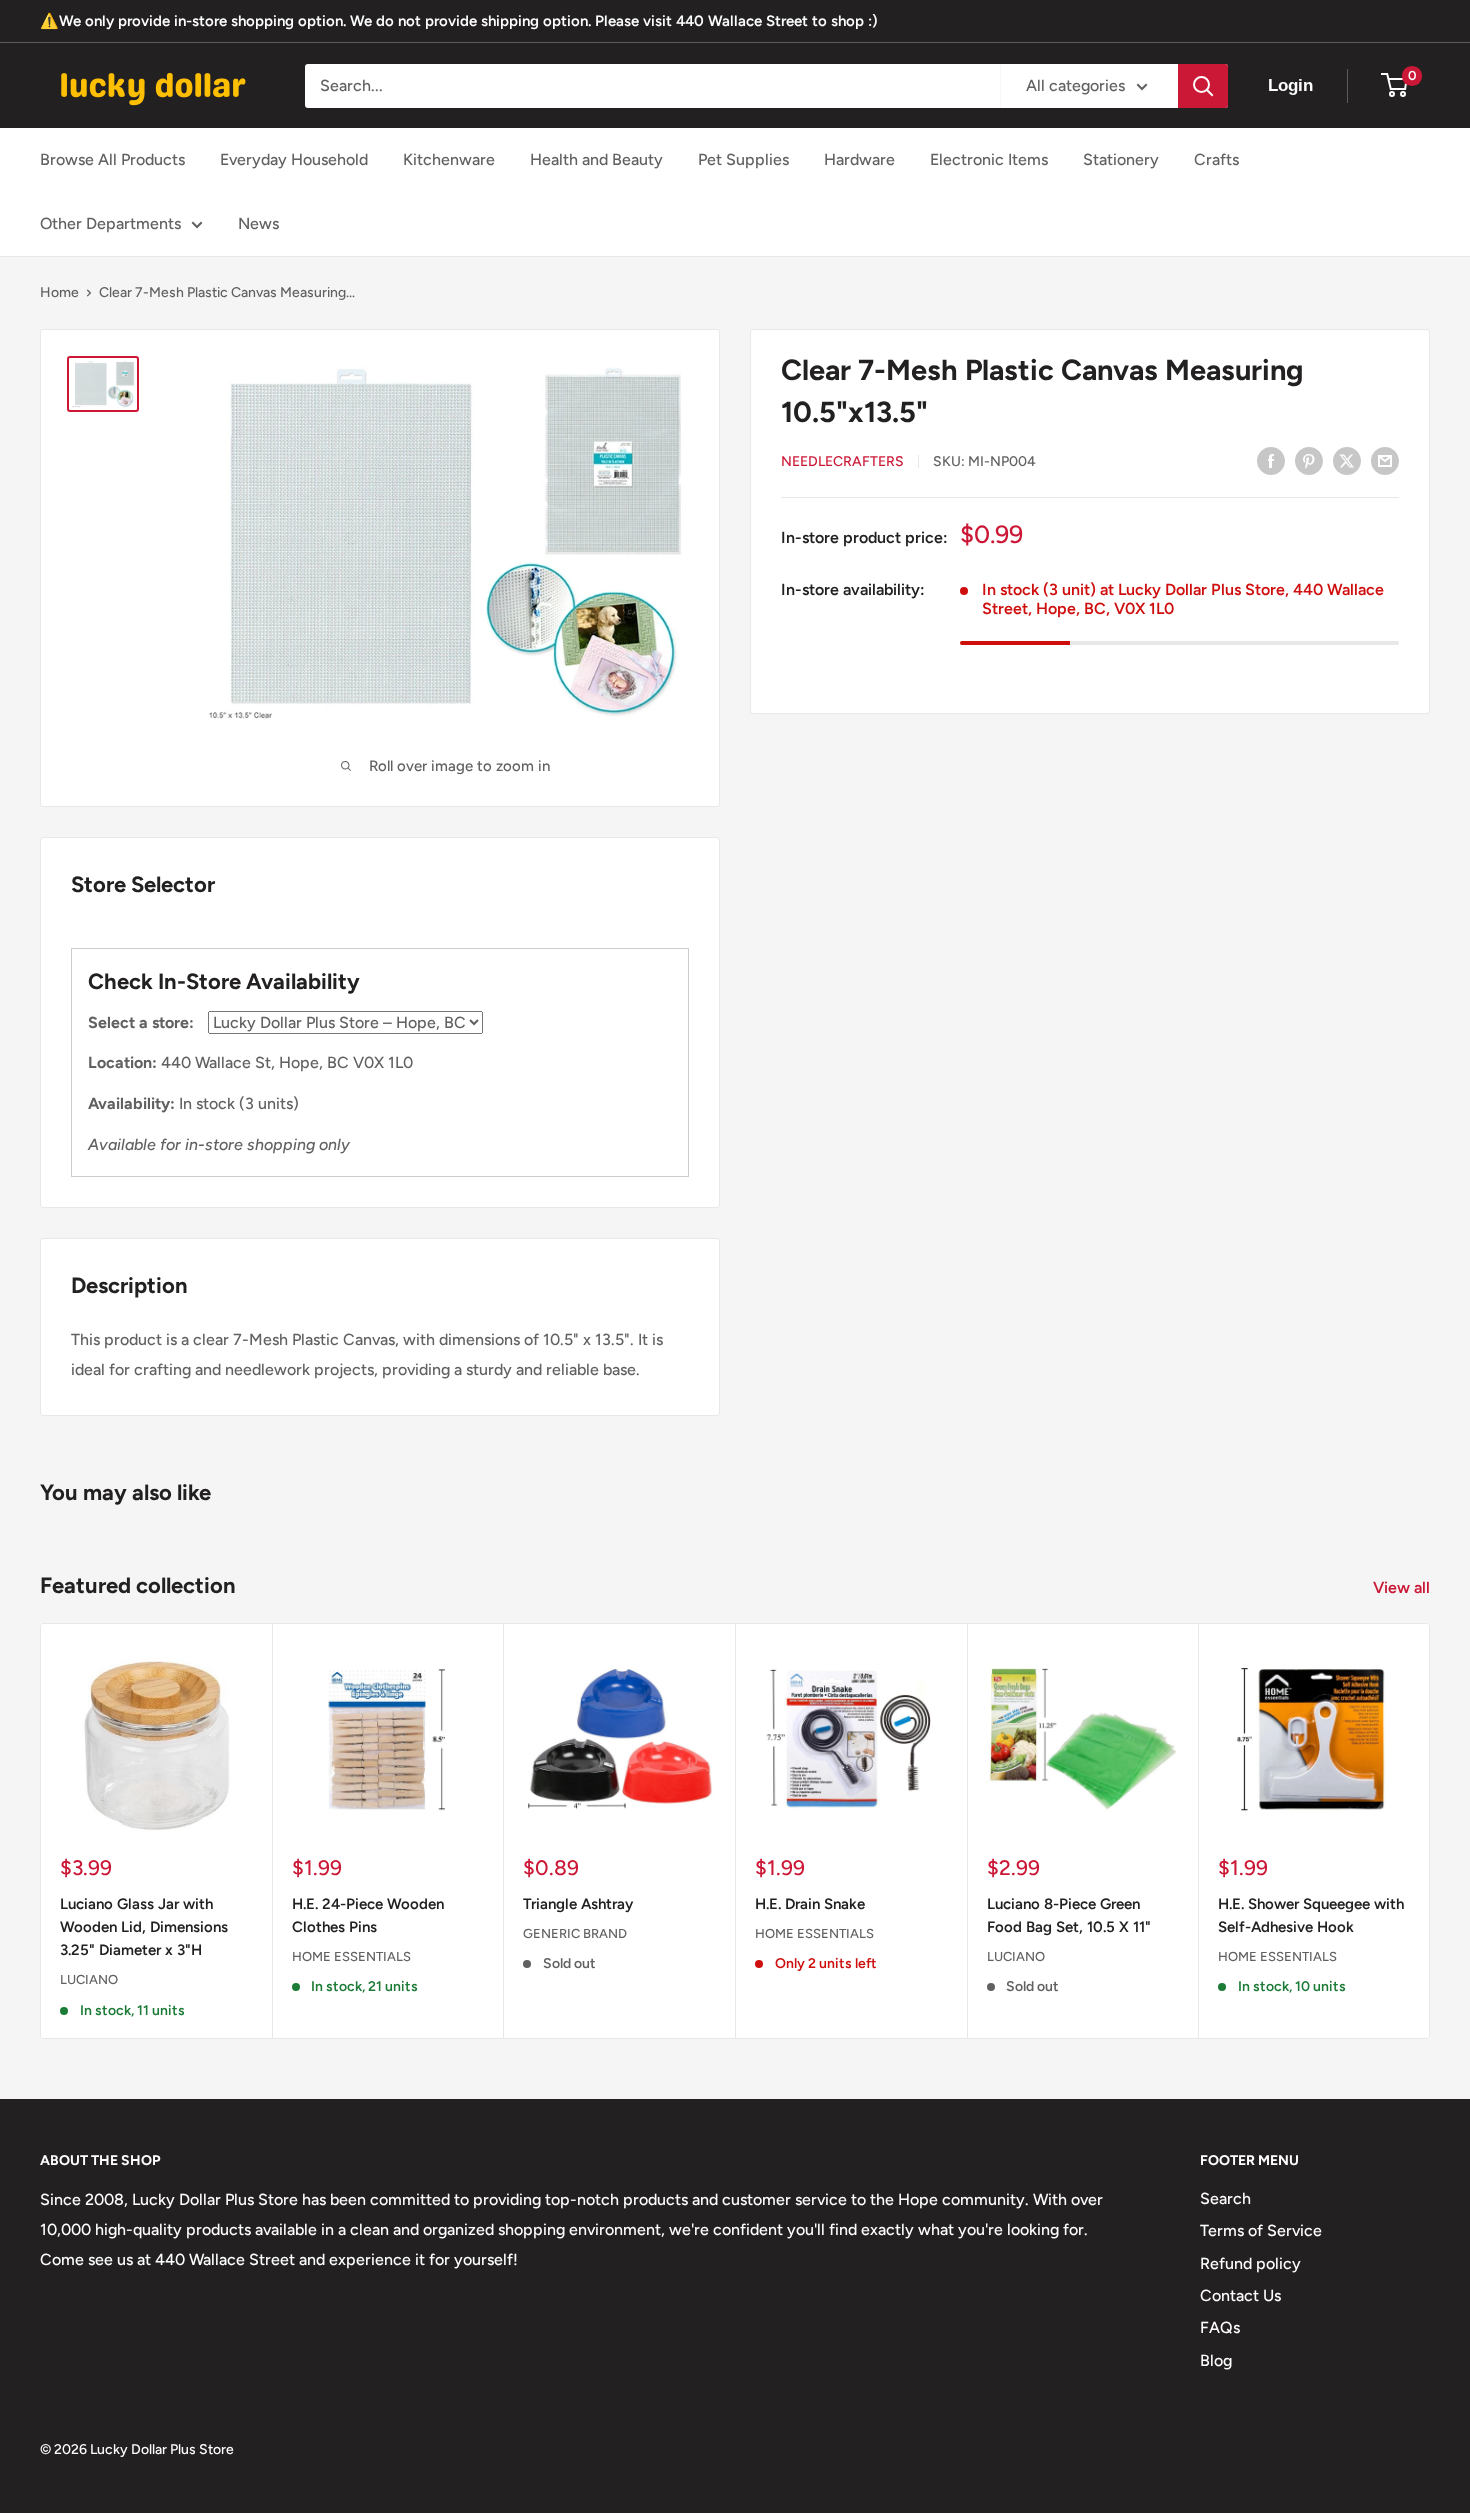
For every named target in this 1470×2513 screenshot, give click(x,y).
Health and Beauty (596, 159)
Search (1225, 2198)
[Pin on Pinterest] (1309, 460)
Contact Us (1240, 2295)
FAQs (1220, 2327)
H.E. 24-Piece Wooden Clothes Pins (368, 1915)
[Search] (1203, 86)
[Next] (1430, 1831)
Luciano (89, 1979)
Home (59, 292)
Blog (1216, 2360)
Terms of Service (1261, 2230)
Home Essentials (351, 1956)
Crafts (1216, 159)
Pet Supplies (743, 159)
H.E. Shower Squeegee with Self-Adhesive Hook (1311, 1915)
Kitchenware (449, 159)
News (258, 223)
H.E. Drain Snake (810, 1904)
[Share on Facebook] (1271, 460)
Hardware (859, 159)
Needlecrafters (842, 461)
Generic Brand (575, 1933)
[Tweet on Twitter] (1347, 460)
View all (1403, 1587)
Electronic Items (989, 159)
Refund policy (1250, 2263)
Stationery (1121, 159)
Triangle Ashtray (578, 1904)
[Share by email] (1385, 460)
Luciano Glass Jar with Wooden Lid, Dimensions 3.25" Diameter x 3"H (144, 1927)
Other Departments (110, 223)
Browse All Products (112, 159)
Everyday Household (294, 159)
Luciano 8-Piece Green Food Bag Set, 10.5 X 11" (1069, 1915)
